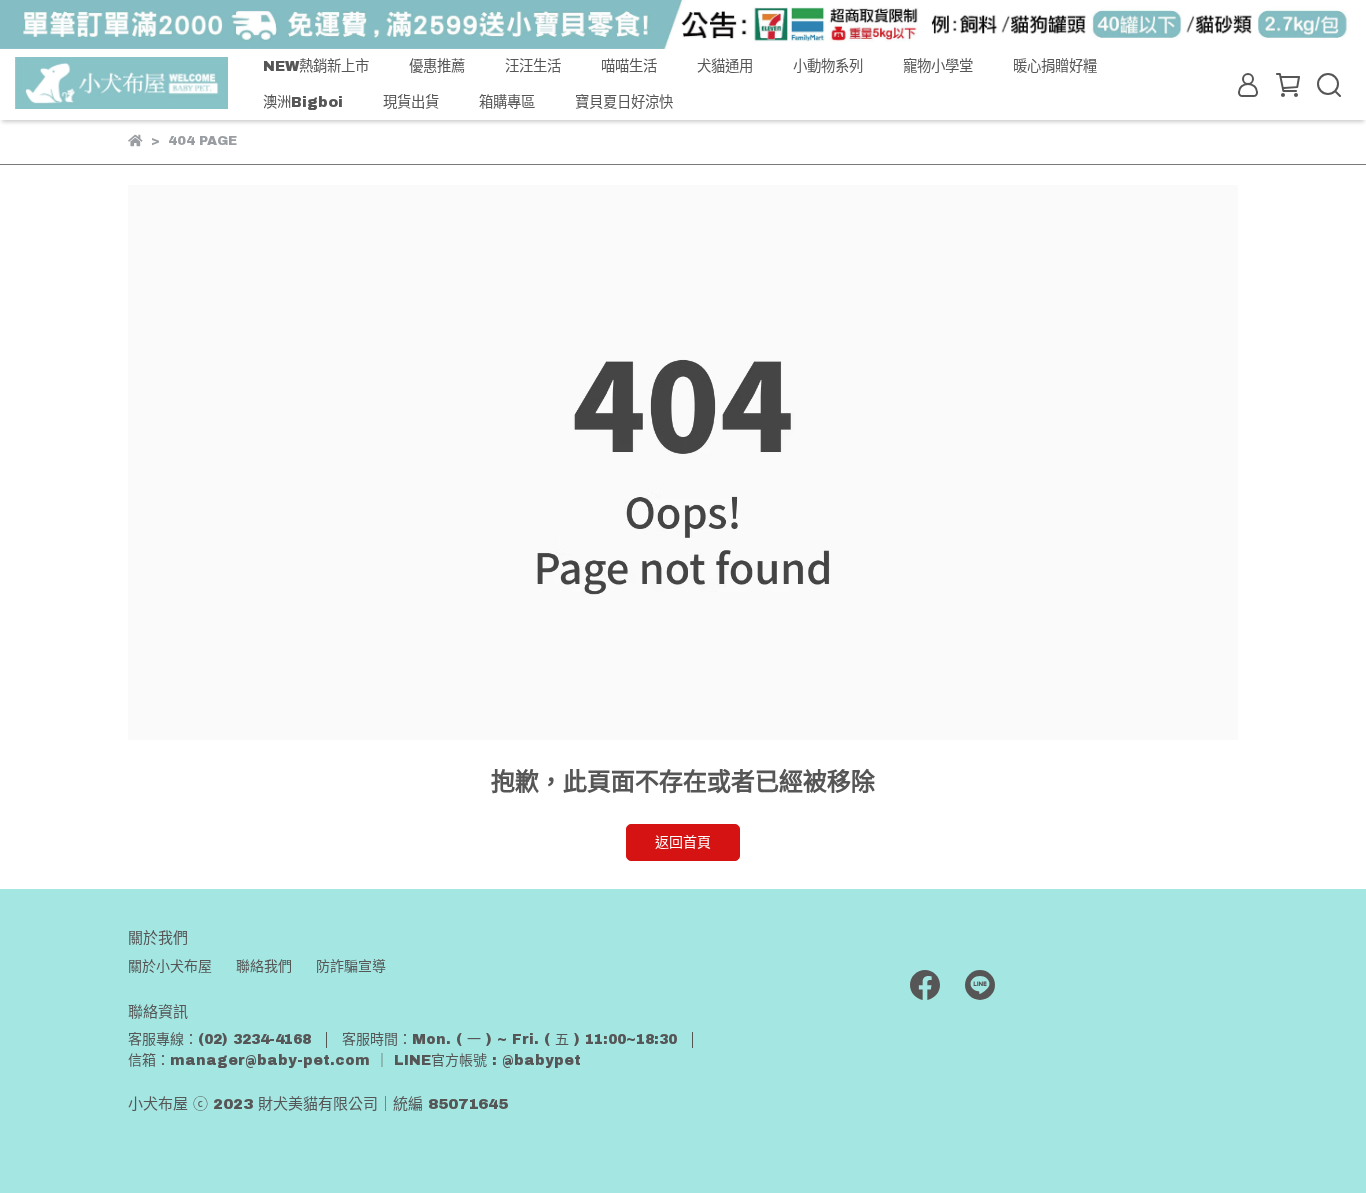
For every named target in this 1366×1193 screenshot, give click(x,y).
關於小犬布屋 (170, 966)
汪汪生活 (533, 66)
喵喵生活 (629, 66)
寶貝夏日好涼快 (624, 102)
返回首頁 (683, 842)
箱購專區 (507, 102)
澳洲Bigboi (303, 102)
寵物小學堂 (938, 66)
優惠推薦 (437, 66)
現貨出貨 (411, 102)
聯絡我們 (264, 966)
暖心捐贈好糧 (1055, 66)
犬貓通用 (725, 66)
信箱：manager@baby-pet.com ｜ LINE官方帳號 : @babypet (354, 1060)
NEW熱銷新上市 (316, 66)
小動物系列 (828, 66)
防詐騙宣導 (351, 966)
